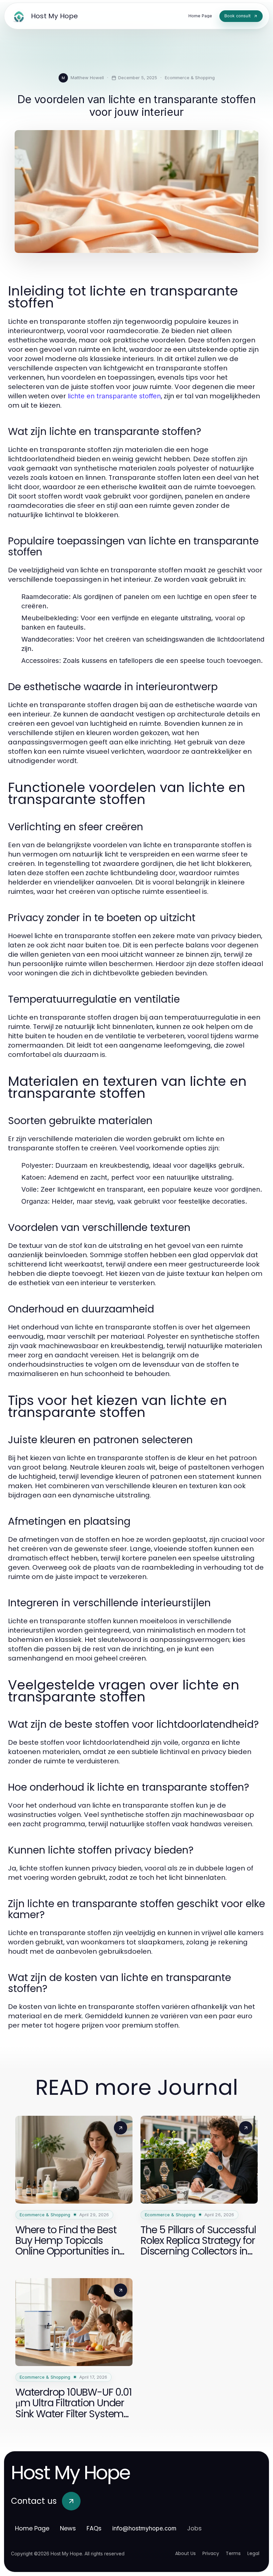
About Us (185, 2553)
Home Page (32, 2528)
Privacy (211, 2553)
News (68, 2528)
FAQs (94, 2528)
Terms (233, 2553)
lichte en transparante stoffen (114, 396)
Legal (253, 2553)
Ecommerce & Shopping (190, 78)
